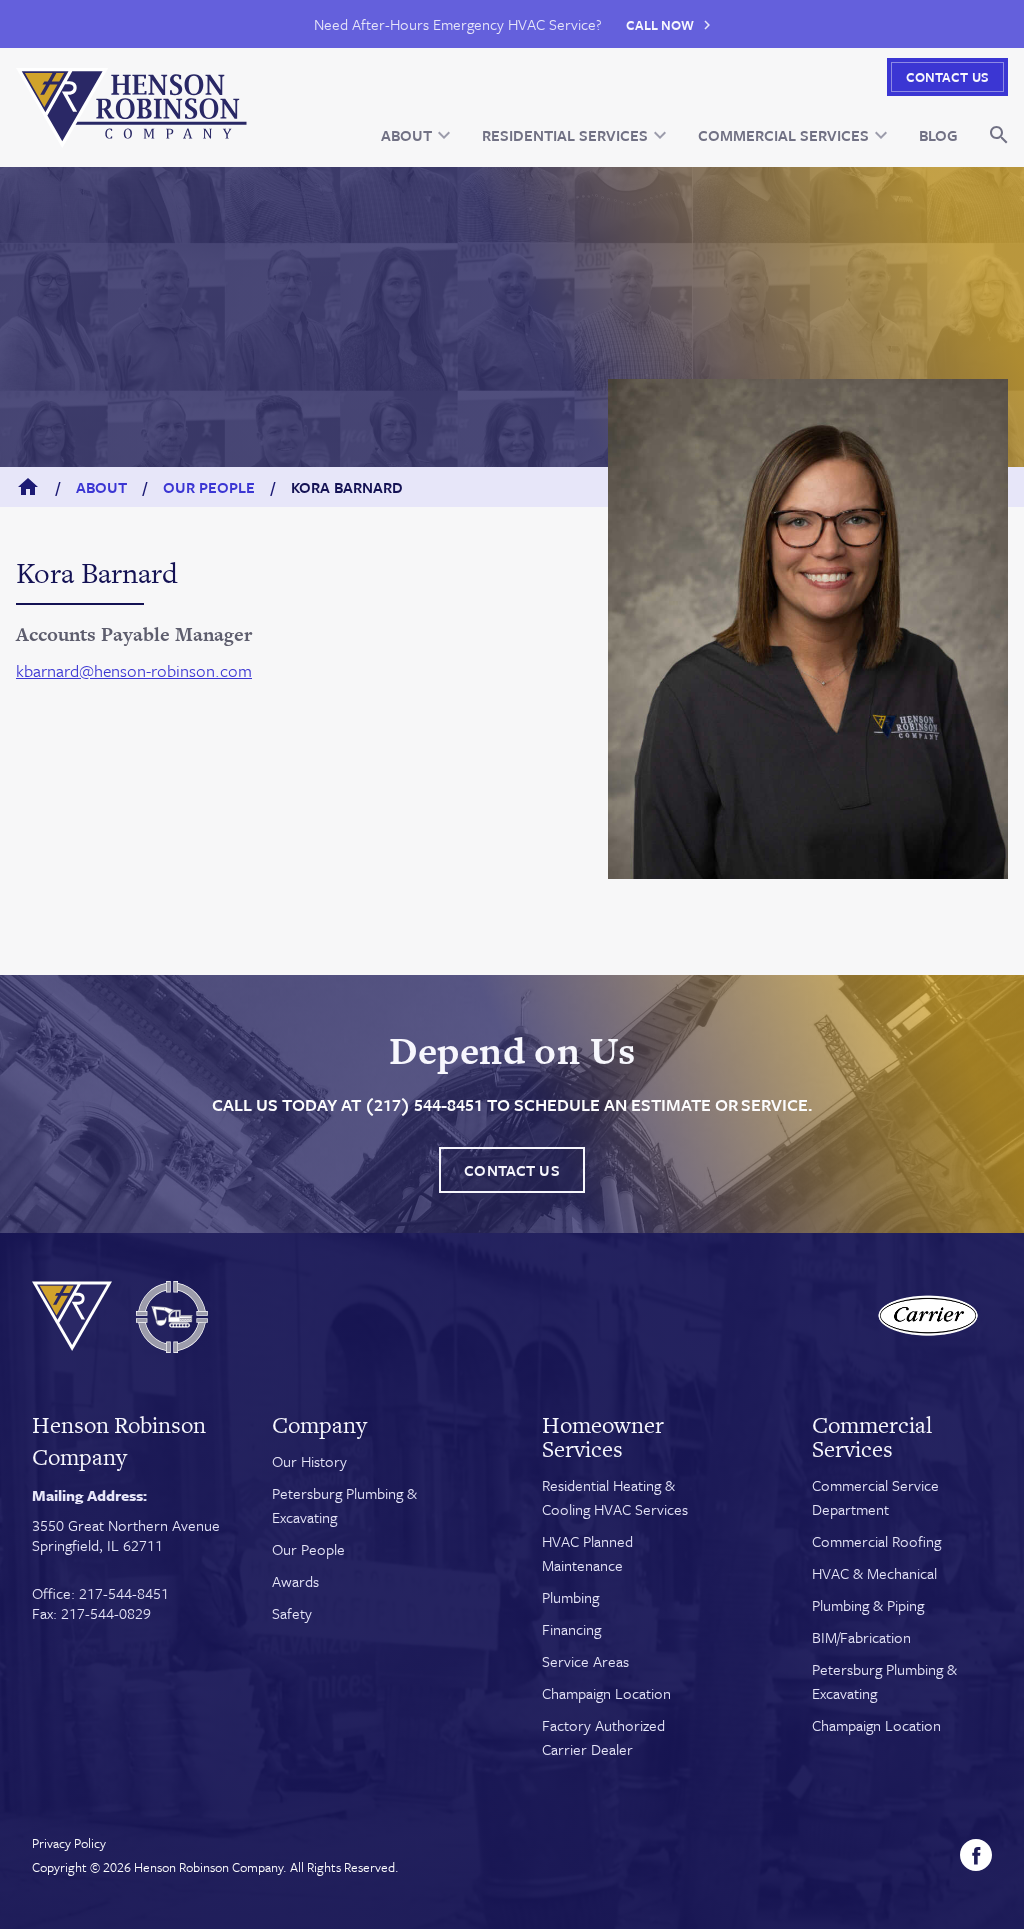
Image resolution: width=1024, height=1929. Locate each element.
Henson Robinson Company (208, 1867)
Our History (309, 1461)
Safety (292, 1613)
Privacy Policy (69, 1843)
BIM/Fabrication (861, 1637)
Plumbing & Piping (868, 1605)
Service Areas (585, 1661)
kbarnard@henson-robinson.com (134, 670)
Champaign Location (606, 1693)
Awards (295, 1581)
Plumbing (570, 1597)
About (101, 487)
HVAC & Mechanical (874, 1573)
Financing (571, 1629)
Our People (209, 487)
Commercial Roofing (876, 1541)
